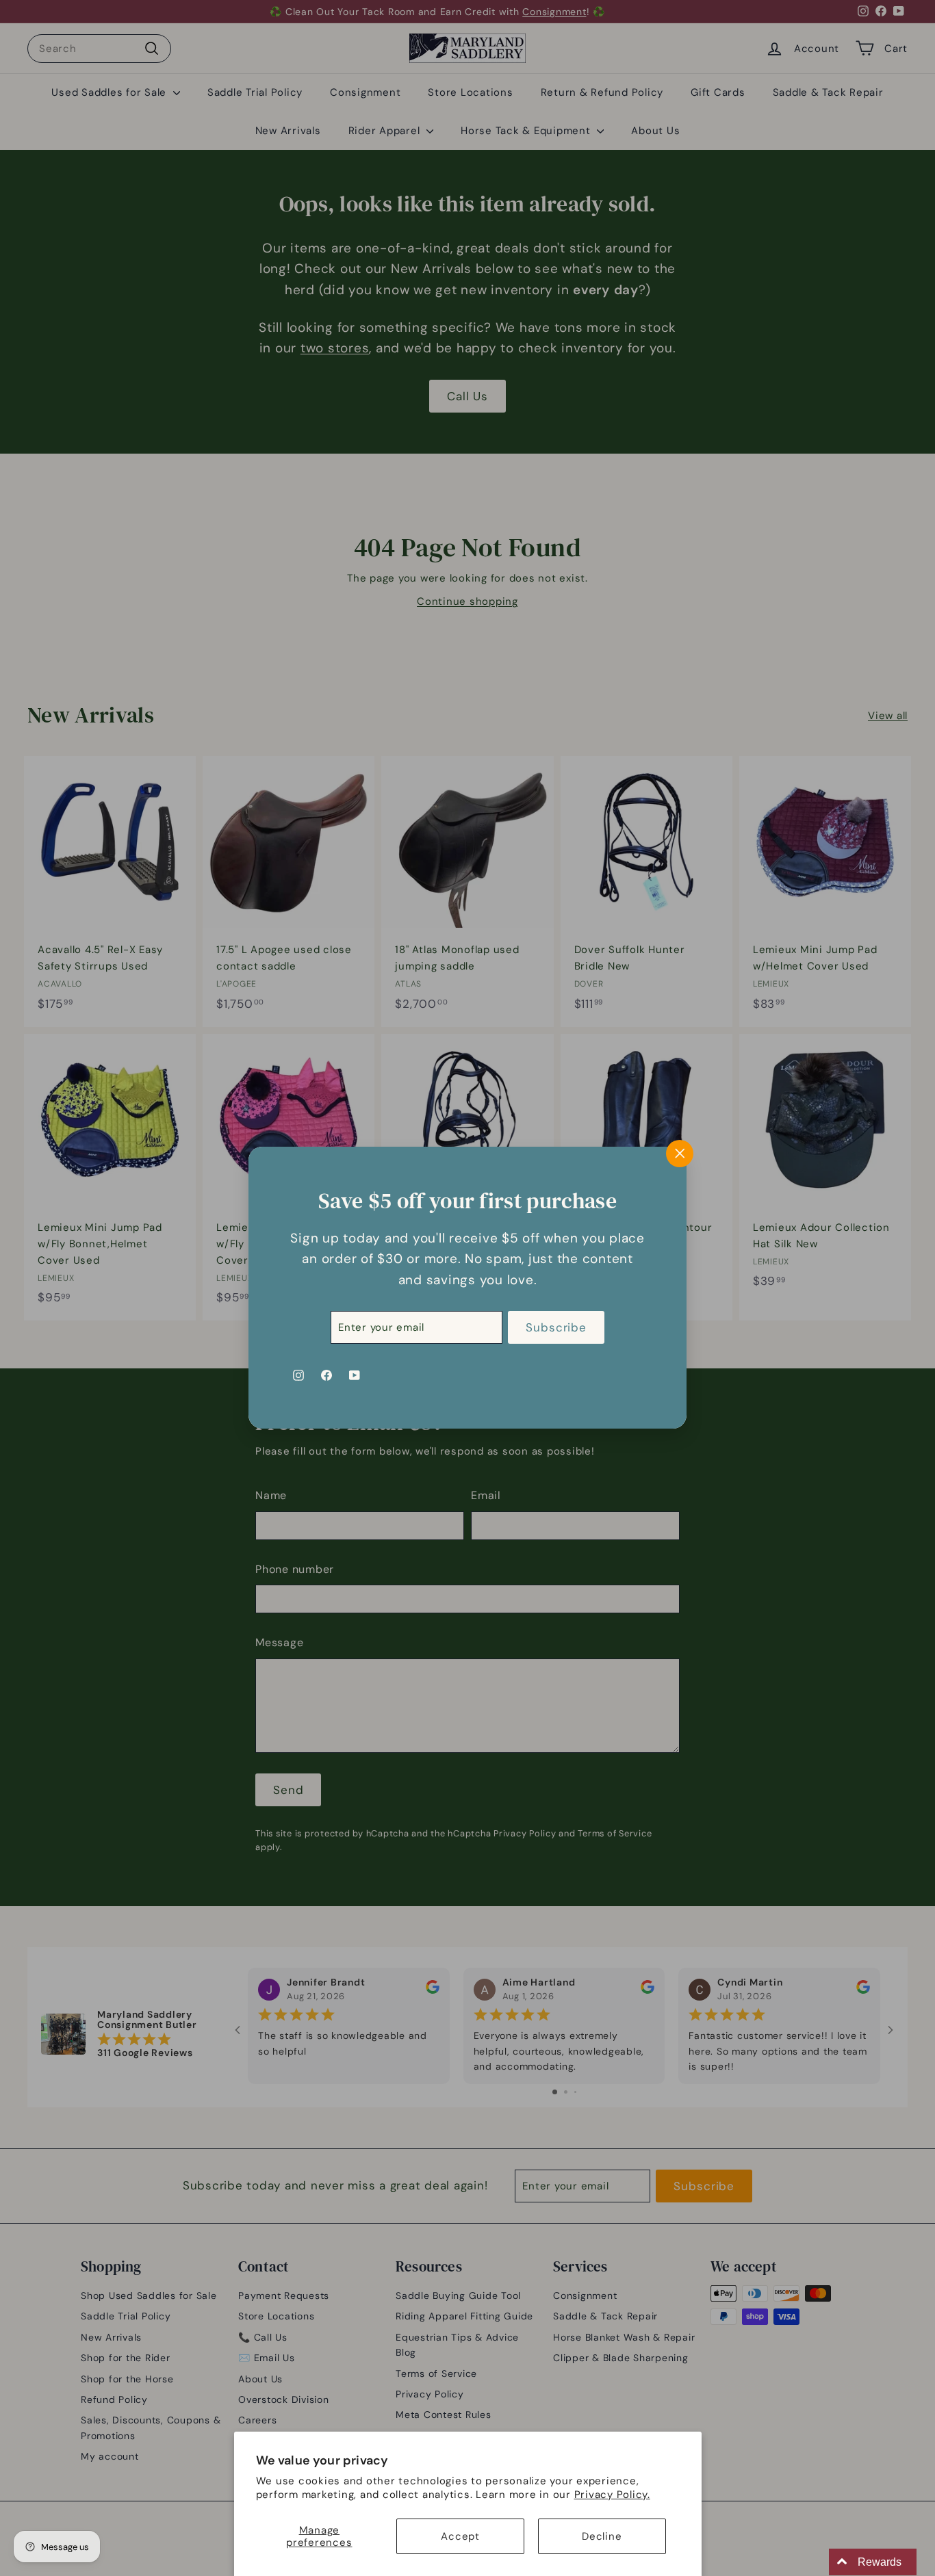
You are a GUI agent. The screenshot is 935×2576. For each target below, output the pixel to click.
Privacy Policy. (612, 2495)
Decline (602, 2536)
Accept (460, 2536)
